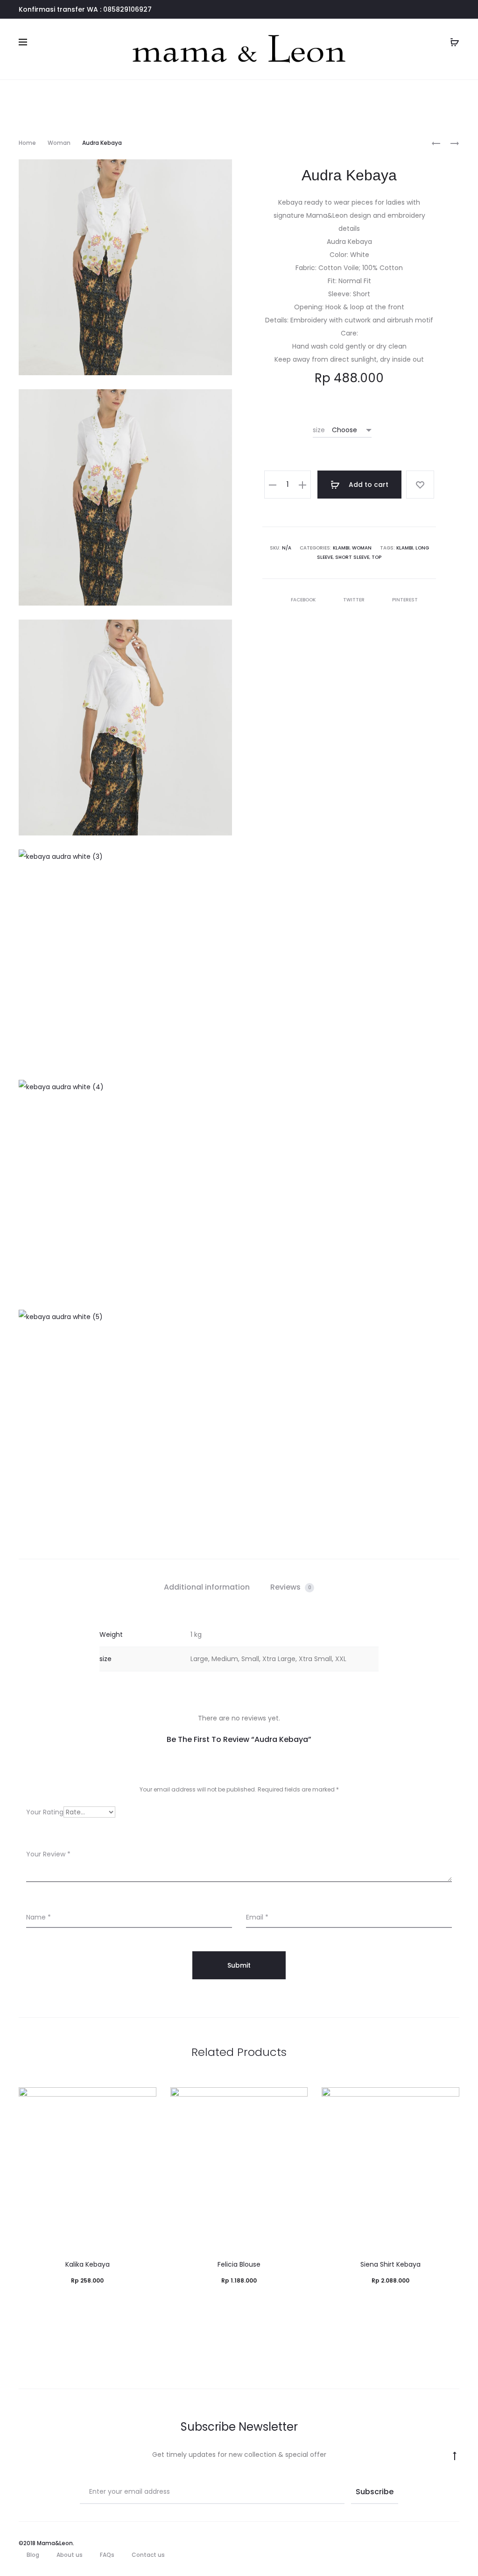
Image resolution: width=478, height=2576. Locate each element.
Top (376, 557)
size (319, 430)
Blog (33, 2555)
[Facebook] (436, 2543)
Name (39, 1917)
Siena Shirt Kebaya (390, 2264)
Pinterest (405, 600)
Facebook (304, 600)
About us (70, 2555)
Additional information (207, 1587)
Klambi (341, 548)
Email (257, 1917)
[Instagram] (457, 2543)
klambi (405, 548)
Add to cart (368, 485)
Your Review (48, 1854)
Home (27, 143)
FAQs (107, 2555)
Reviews (291, 1587)
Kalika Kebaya (88, 2264)
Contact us (148, 2555)
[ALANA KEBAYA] (436, 143)
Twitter (355, 600)
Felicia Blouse (239, 2264)
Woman (59, 143)
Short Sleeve (352, 557)
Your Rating (45, 1812)
